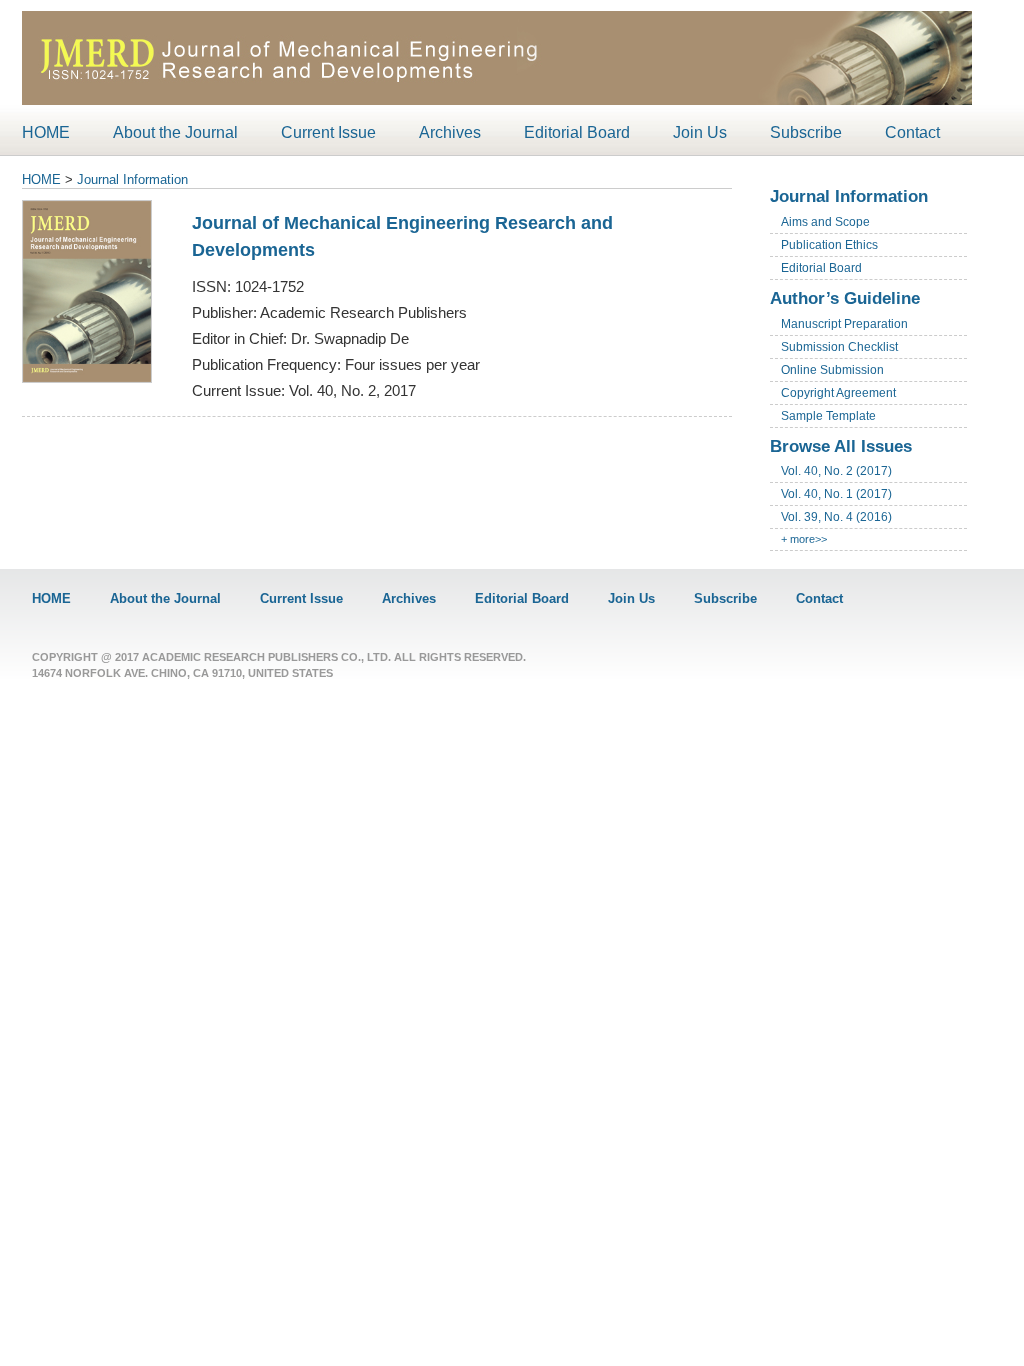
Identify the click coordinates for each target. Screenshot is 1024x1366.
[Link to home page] (497, 102)
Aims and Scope (825, 222)
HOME (41, 179)
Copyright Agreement (838, 393)
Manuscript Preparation (844, 324)
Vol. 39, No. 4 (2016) (836, 517)
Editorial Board (821, 268)
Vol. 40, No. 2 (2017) (836, 471)
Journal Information (132, 179)
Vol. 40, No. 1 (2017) (836, 494)
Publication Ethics (829, 245)
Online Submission (832, 370)
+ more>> (804, 539)
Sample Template (828, 416)
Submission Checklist (839, 347)
